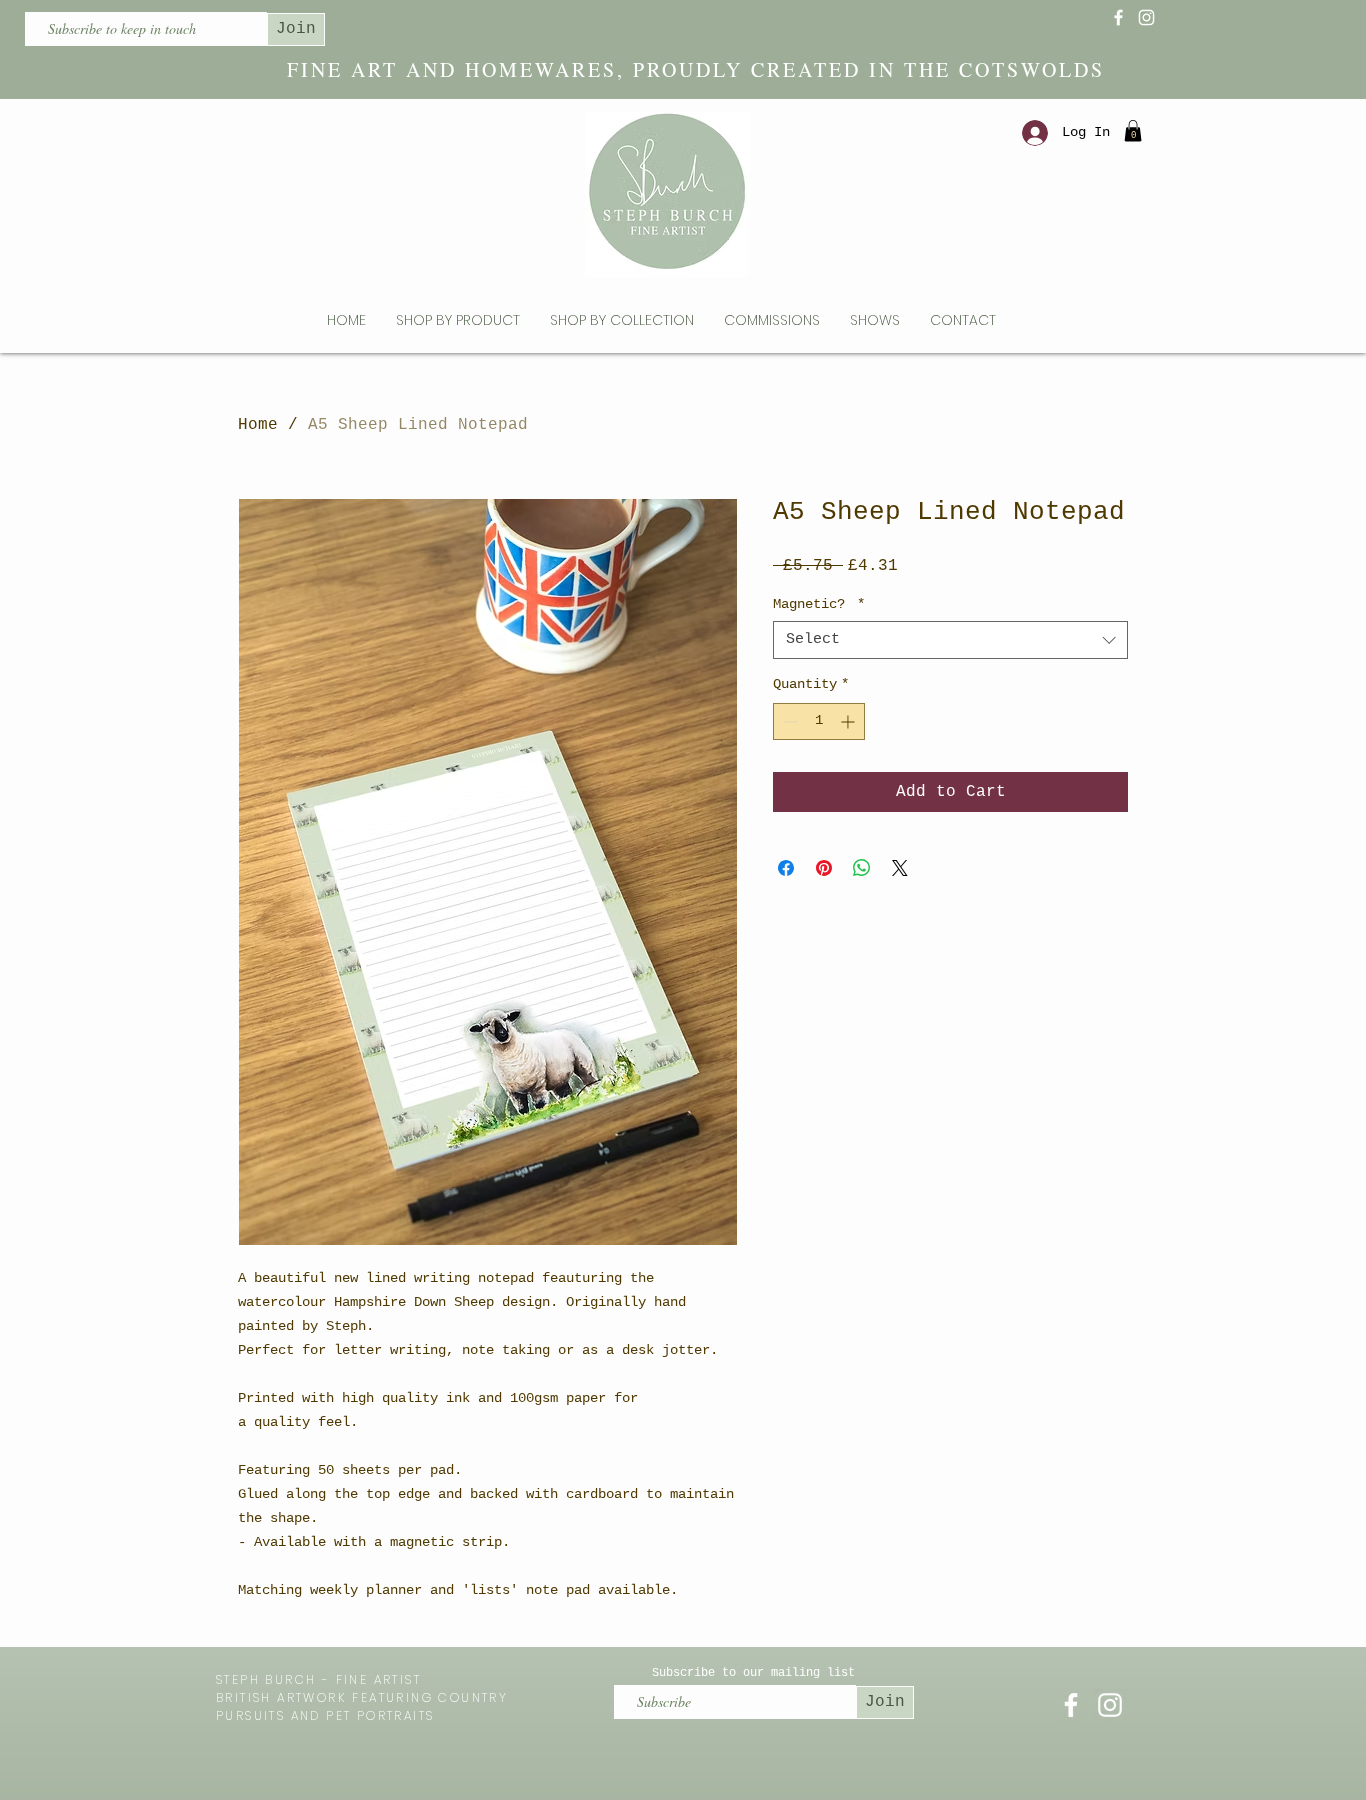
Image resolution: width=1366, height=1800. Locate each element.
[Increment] (849, 721)
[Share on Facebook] (786, 868)
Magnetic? (819, 604)
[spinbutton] (819, 721)
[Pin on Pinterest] (824, 868)
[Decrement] (788, 721)
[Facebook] (1118, 17)
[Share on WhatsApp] (862, 868)
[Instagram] (1146, 17)
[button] (1133, 131)
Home (258, 425)
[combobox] (950, 640)
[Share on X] (900, 868)
